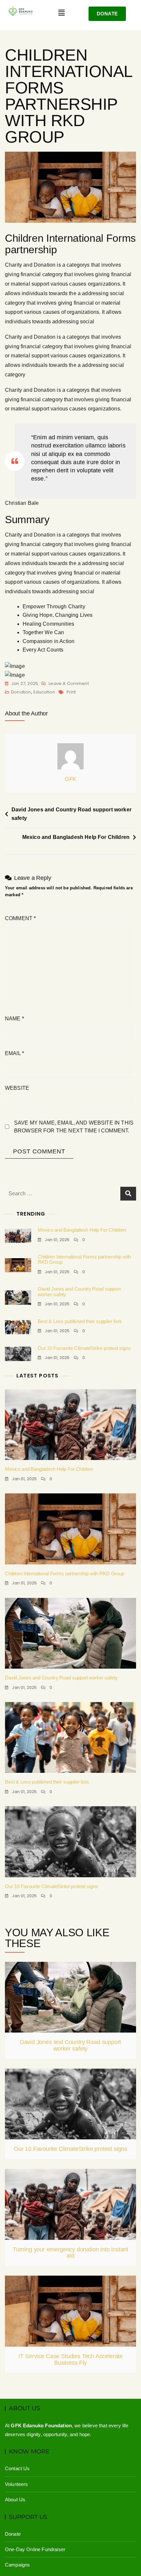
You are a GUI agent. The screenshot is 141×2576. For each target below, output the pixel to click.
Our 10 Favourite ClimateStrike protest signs (84, 1348)
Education (44, 692)
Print (71, 692)
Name (14, 1019)
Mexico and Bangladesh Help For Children (76, 837)
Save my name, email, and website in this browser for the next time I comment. (74, 1127)
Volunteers (17, 2484)
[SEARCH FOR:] (70, 1194)
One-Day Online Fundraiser (35, 2549)
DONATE (107, 14)
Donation (21, 692)
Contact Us (17, 2468)
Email (14, 1053)
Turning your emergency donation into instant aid (70, 2253)
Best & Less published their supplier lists (80, 1321)
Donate (13, 2534)
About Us (15, 2500)
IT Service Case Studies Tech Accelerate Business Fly (70, 2359)
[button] (61, 13)
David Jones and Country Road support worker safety (71, 814)
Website (17, 1088)
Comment (20, 918)
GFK (70, 779)
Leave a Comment (69, 683)
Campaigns (17, 2565)
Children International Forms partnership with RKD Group (84, 1260)
